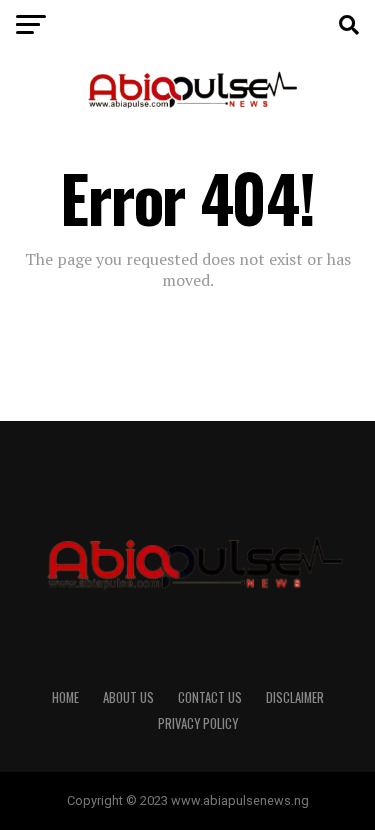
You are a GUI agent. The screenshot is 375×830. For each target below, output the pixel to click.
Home (65, 697)
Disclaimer (295, 697)
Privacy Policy (198, 723)
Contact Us (210, 697)
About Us (128, 697)
